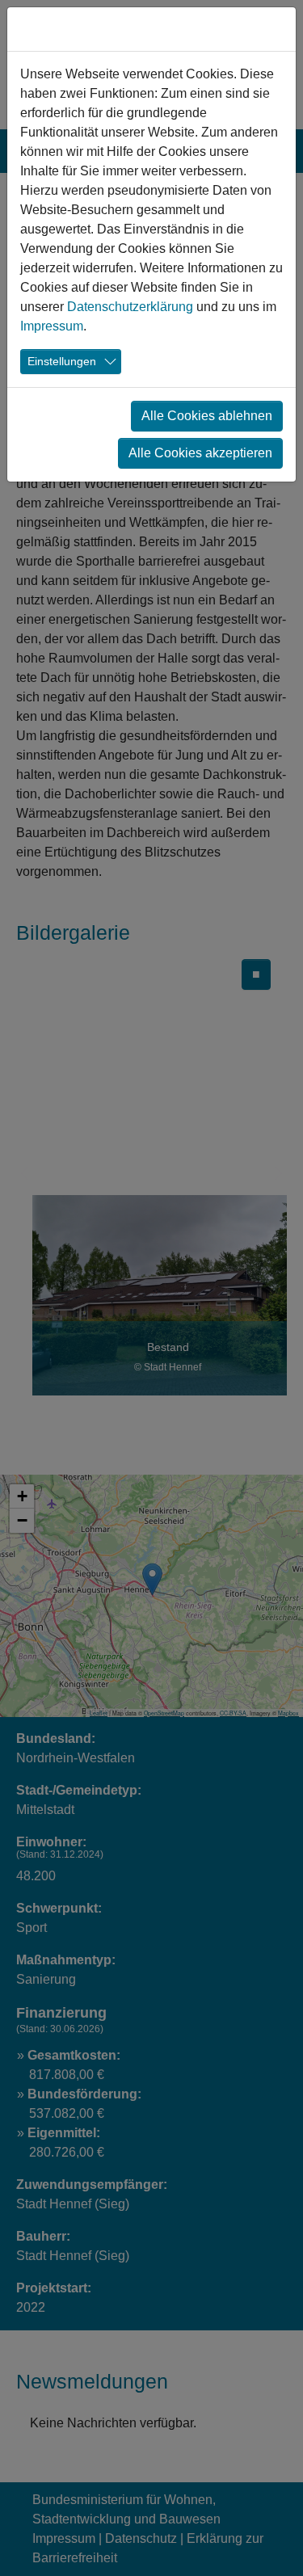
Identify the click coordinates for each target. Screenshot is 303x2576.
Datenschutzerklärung (130, 307)
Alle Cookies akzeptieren (200, 453)
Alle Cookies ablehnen (207, 416)
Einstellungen (62, 361)
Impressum (52, 326)
